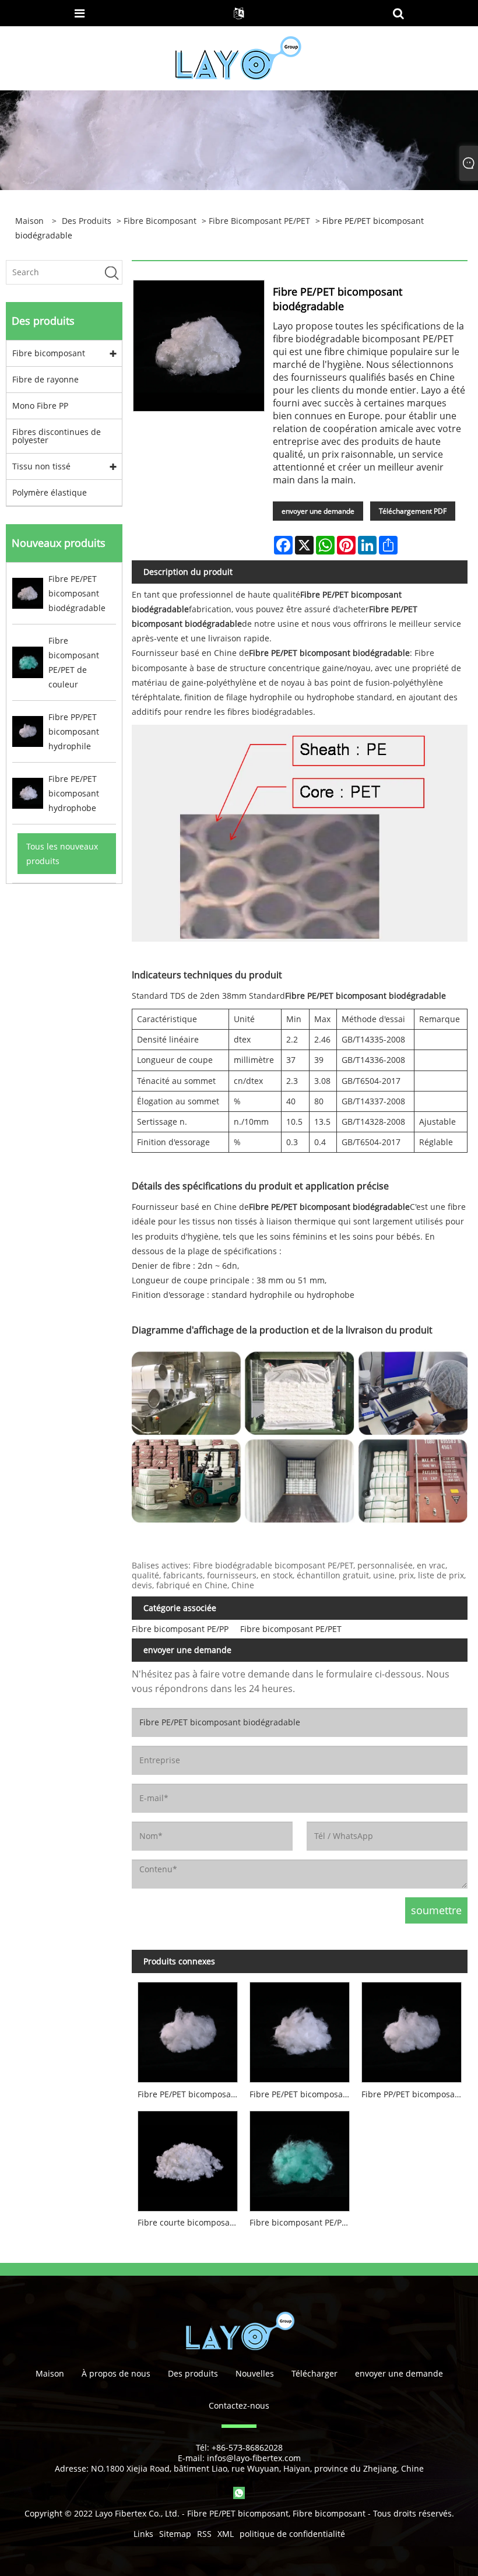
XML (226, 2534)
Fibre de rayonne (45, 379)
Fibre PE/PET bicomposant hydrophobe (303, 2094)
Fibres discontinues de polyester (57, 436)
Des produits (87, 221)
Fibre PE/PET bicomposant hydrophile (191, 2094)
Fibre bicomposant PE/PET (259, 221)
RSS (204, 2534)
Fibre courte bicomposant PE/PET (191, 2222)
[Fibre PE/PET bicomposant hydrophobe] (300, 2030)
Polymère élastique (50, 492)
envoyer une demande (318, 511)
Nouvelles (255, 2373)
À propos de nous (116, 2373)
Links (143, 2534)
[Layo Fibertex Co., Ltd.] (238, 57)
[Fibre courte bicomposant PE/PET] (188, 2158)
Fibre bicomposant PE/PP (180, 1629)
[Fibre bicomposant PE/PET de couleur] (300, 2158)
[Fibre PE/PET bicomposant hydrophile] (188, 2030)
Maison (50, 2373)
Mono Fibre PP (40, 406)
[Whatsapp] (239, 2493)
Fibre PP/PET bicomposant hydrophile (414, 2094)
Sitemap (175, 2534)
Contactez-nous (239, 2405)
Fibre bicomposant (160, 221)
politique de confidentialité (292, 2534)
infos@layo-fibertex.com (254, 2458)
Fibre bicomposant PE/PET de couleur (303, 2222)
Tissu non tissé (41, 466)
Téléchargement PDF (413, 511)
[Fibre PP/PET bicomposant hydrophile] (412, 2030)
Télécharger (314, 2373)
